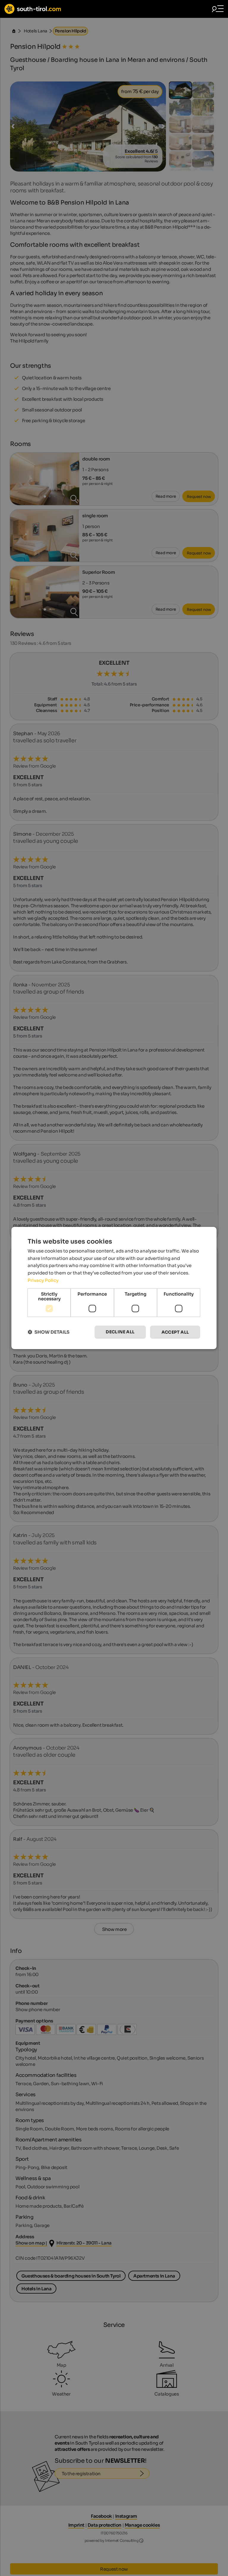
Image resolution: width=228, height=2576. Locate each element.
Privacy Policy (43, 1280)
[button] (49, 1332)
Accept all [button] (175, 1332)
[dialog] (114, 1288)
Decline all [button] (120, 1332)
